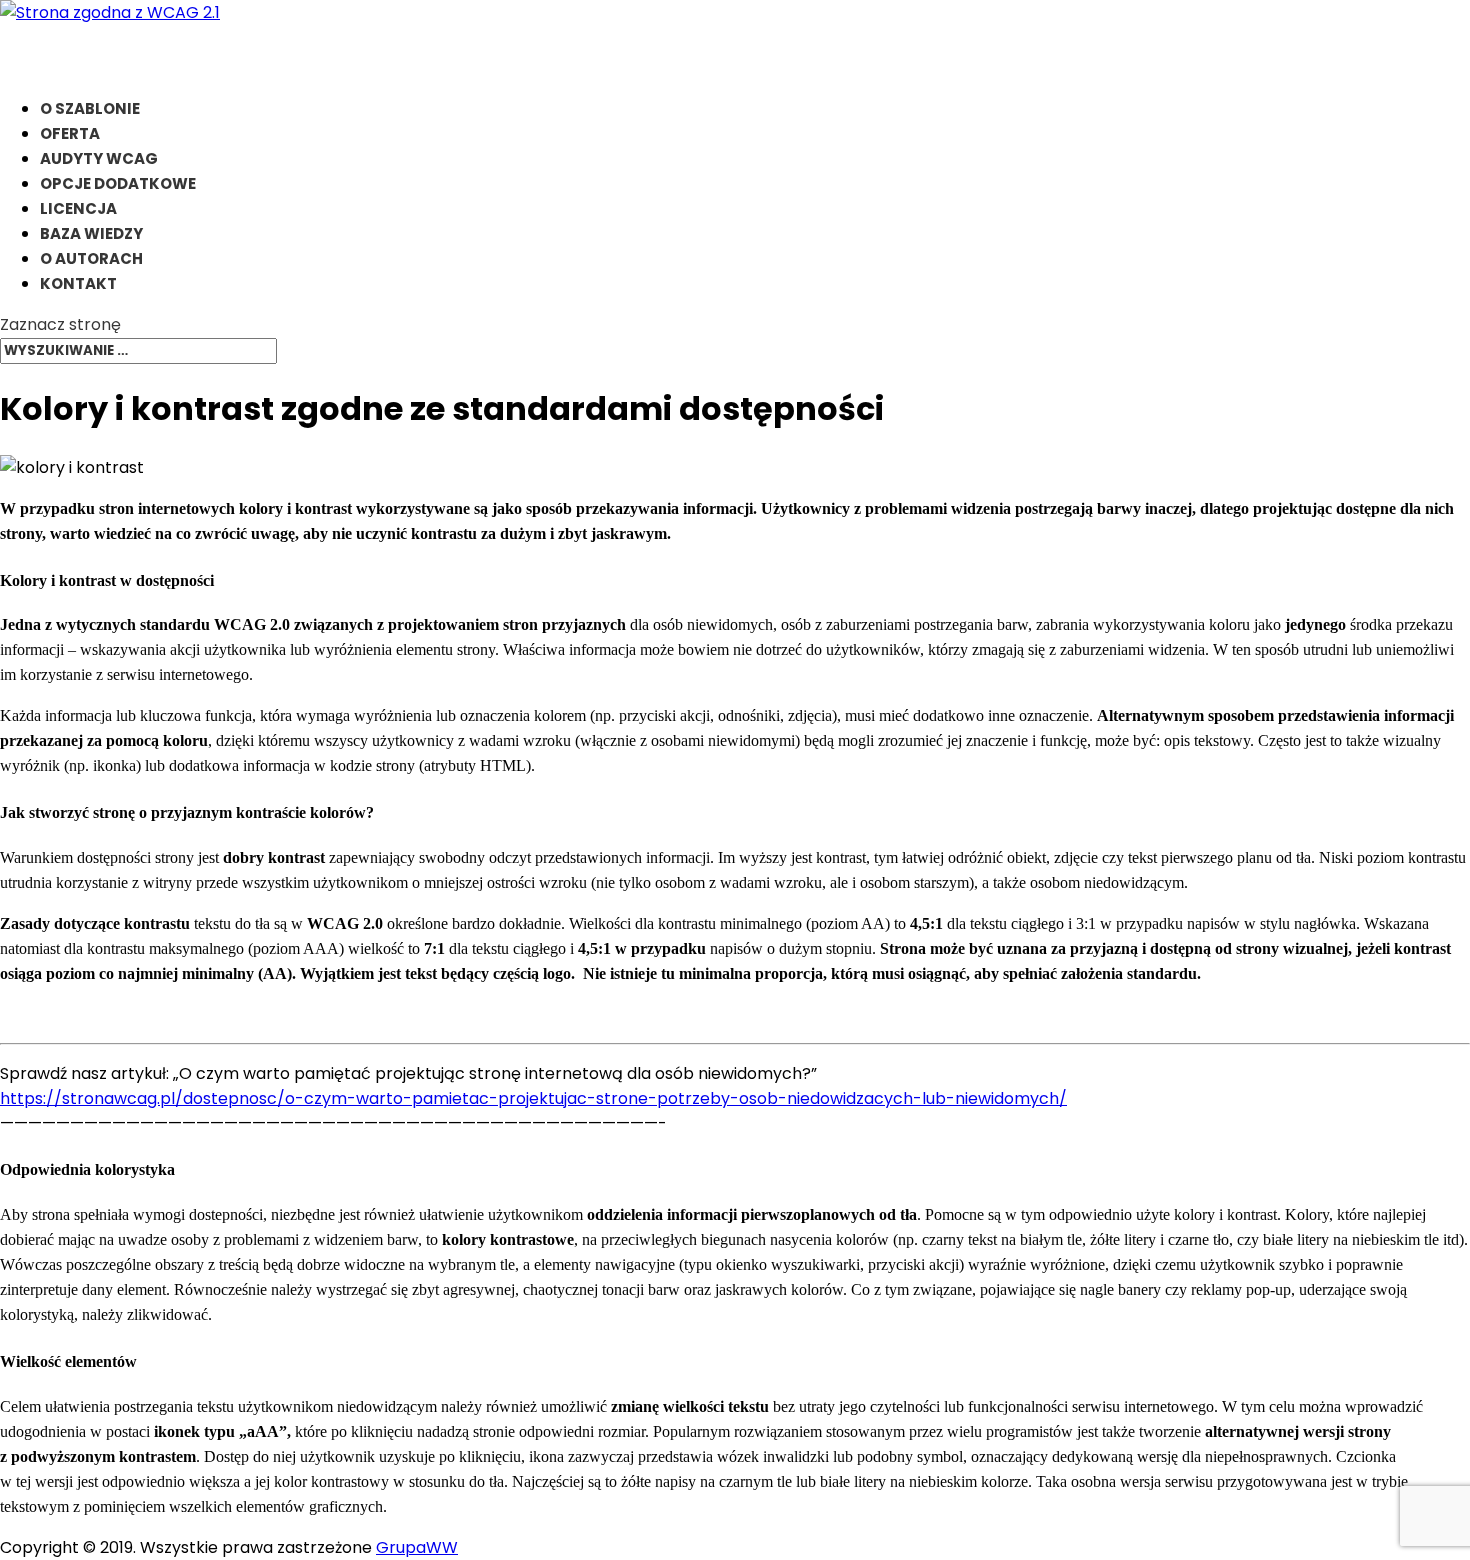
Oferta (70, 133)
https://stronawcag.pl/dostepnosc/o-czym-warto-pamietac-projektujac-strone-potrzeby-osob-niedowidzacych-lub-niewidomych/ (533, 1098)
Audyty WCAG (99, 158)
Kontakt (78, 283)
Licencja (78, 208)
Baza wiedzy (91, 233)
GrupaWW (417, 1547)
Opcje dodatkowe (118, 183)
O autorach (91, 258)
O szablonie (90, 108)
